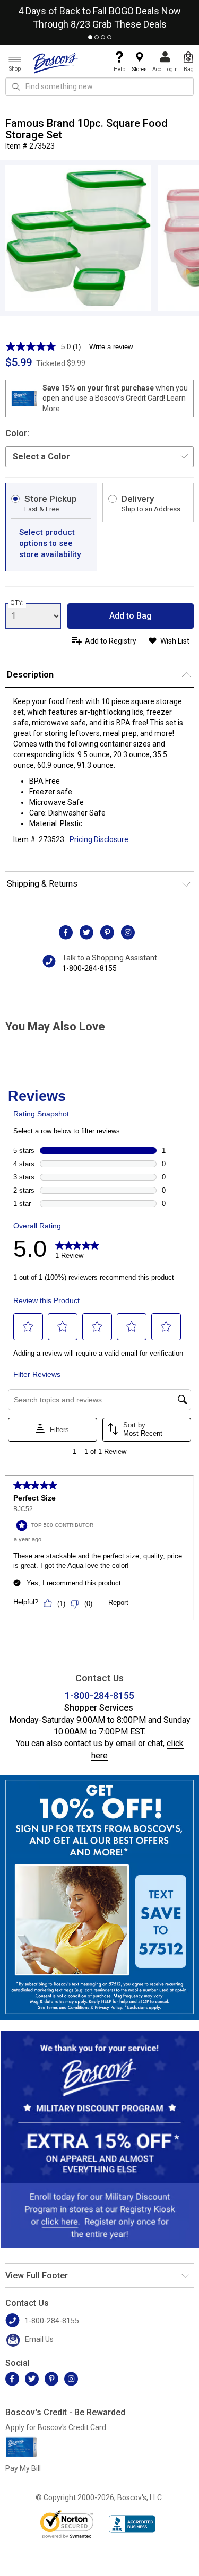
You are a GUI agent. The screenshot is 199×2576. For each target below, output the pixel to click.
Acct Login (165, 69)
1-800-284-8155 (89, 968)
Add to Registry (111, 641)
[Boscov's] (56, 63)
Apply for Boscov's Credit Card (56, 2427)
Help (119, 69)
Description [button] (30, 675)
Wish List (175, 641)
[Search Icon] (16, 86)
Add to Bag (131, 616)
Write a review (111, 347)
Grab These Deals (128, 24)
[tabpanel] (99, 15)
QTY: (17, 603)
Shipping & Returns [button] (42, 884)
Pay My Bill (23, 2468)
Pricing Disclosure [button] (99, 839)
